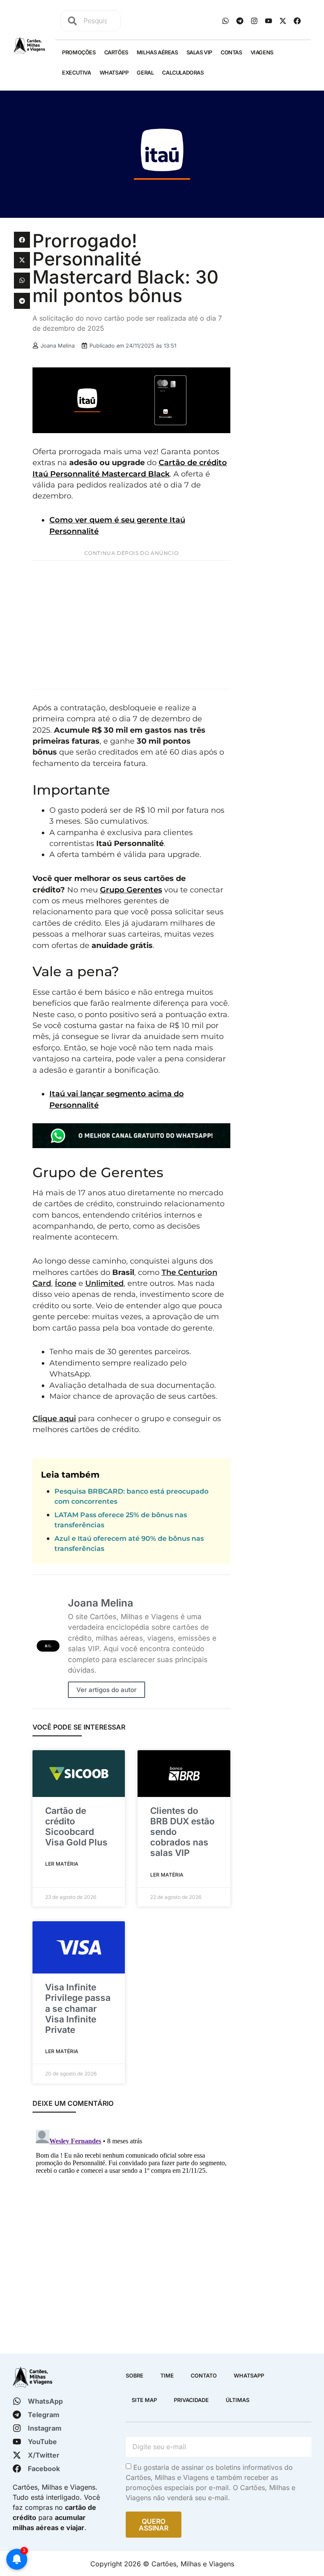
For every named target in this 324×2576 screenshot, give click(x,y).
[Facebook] (297, 21)
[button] (22, 240)
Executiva (76, 73)
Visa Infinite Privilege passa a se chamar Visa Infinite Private (78, 2008)
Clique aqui (54, 1418)
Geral (145, 73)
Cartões (116, 52)
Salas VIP (199, 52)
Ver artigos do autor (107, 1690)
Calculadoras (183, 73)
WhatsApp (114, 73)
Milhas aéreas (157, 52)
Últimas (238, 2400)
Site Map (144, 2400)
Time (167, 2376)
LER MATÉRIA (62, 1864)
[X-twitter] (283, 21)
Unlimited (104, 1283)
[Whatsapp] (225, 21)
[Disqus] (131, 2232)
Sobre (135, 2376)
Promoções (79, 52)
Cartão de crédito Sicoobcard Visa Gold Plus (76, 1827)
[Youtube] (268, 21)
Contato (204, 2376)
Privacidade (191, 2400)
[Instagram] (254, 21)
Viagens (262, 52)
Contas (231, 52)
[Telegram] (240, 21)
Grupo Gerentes (131, 890)
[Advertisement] (131, 625)
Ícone (66, 1283)
